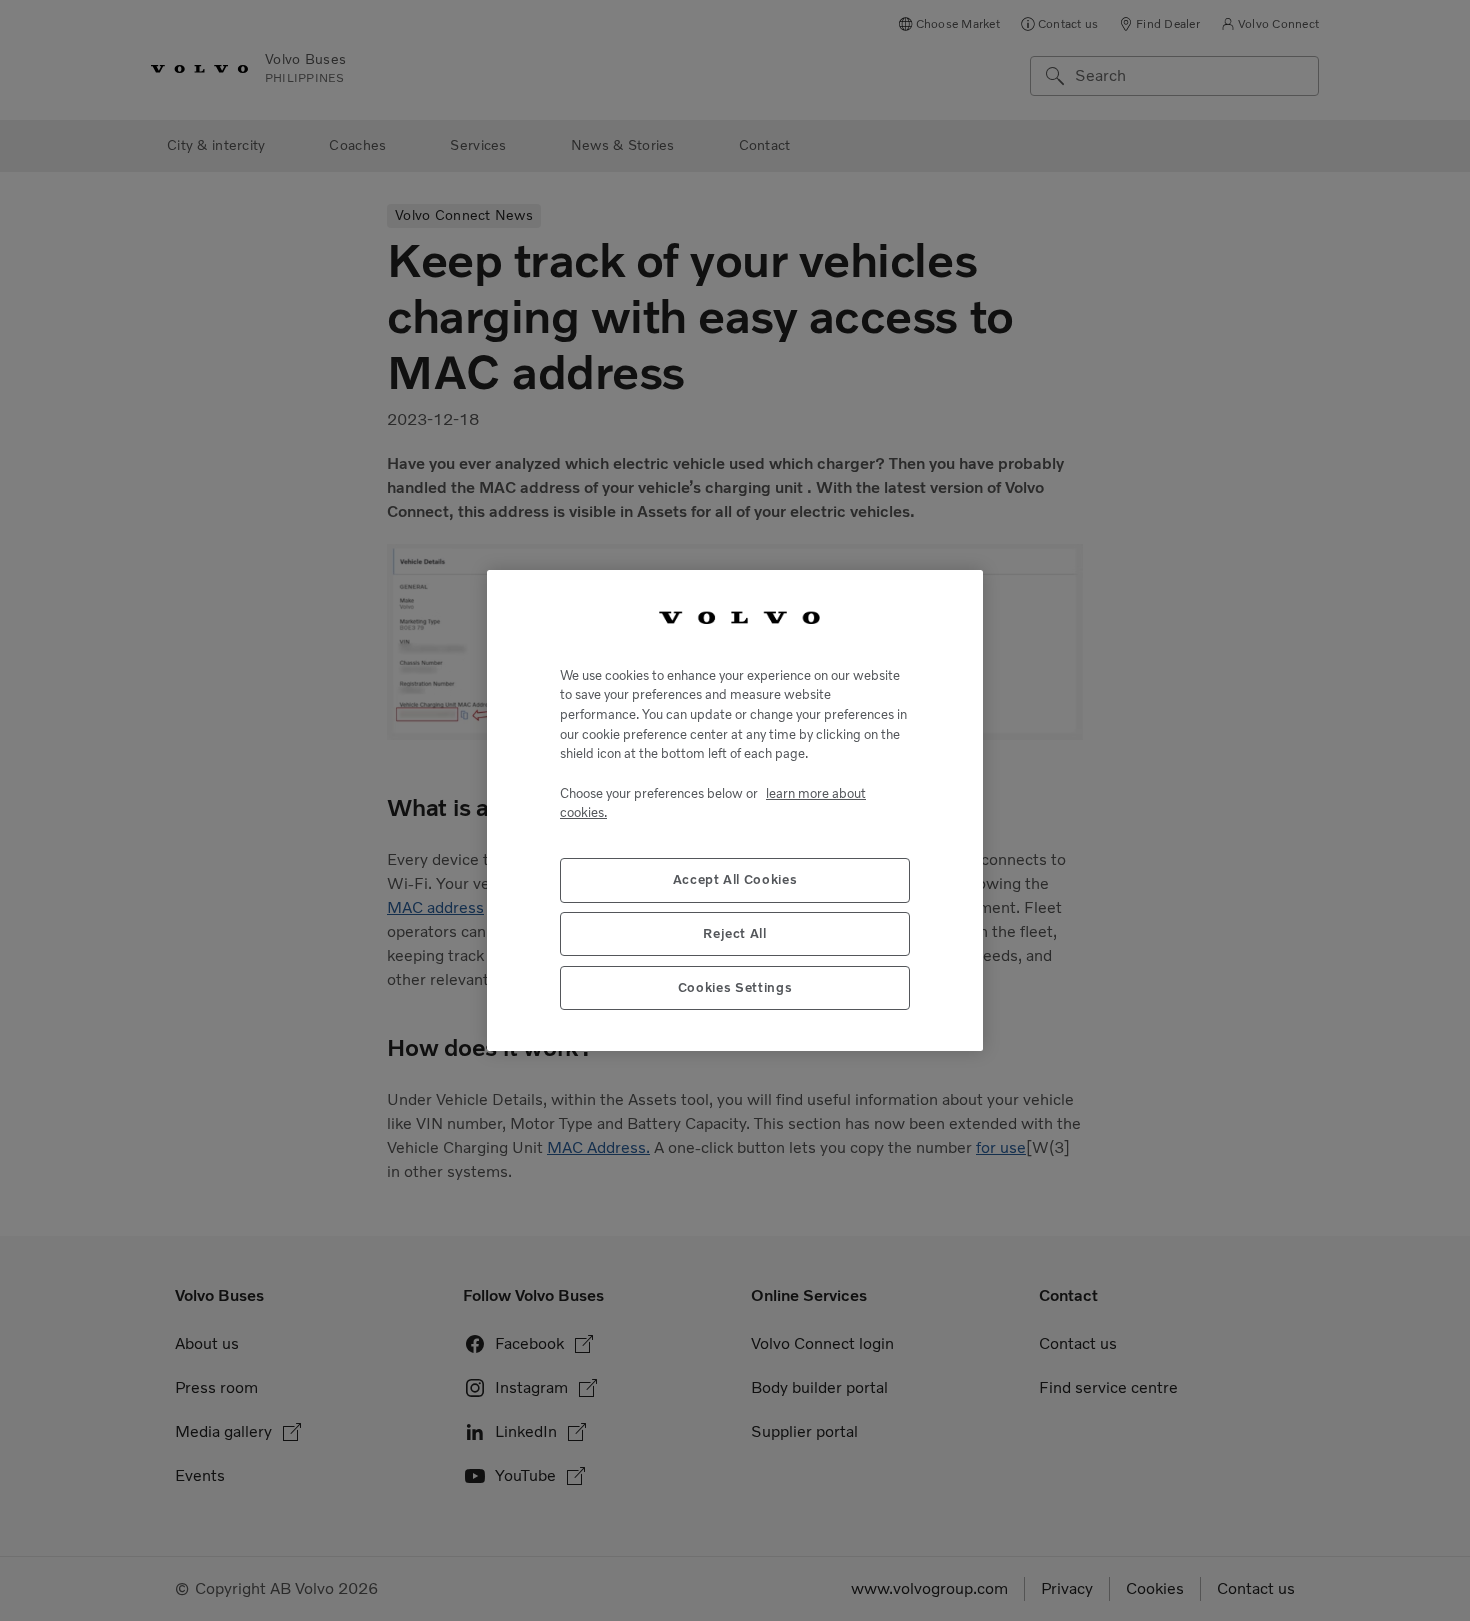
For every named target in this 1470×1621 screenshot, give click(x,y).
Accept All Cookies (735, 880)
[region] (735, 810)
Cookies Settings (735, 988)
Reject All (735, 934)
